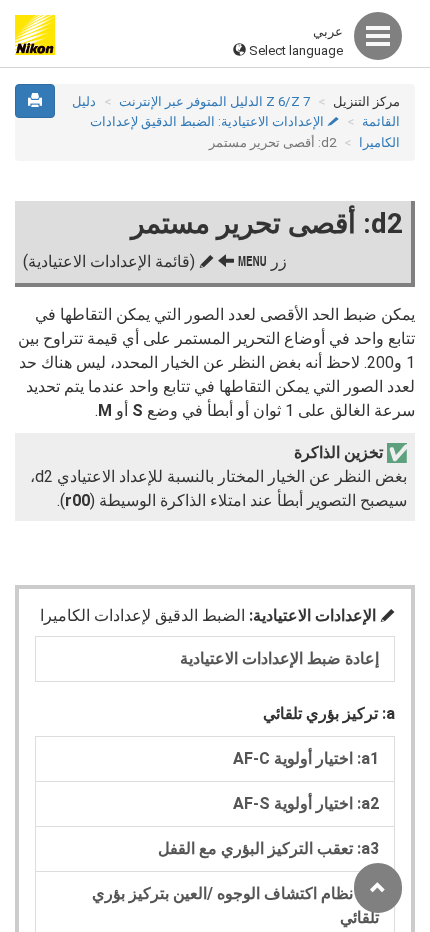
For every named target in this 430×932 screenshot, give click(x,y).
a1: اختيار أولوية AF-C (306, 758)
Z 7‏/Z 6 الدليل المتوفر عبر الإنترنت (214, 101)
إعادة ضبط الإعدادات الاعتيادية (279, 658)
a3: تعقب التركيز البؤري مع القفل (268, 848)
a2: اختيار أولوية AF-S (306, 803)
